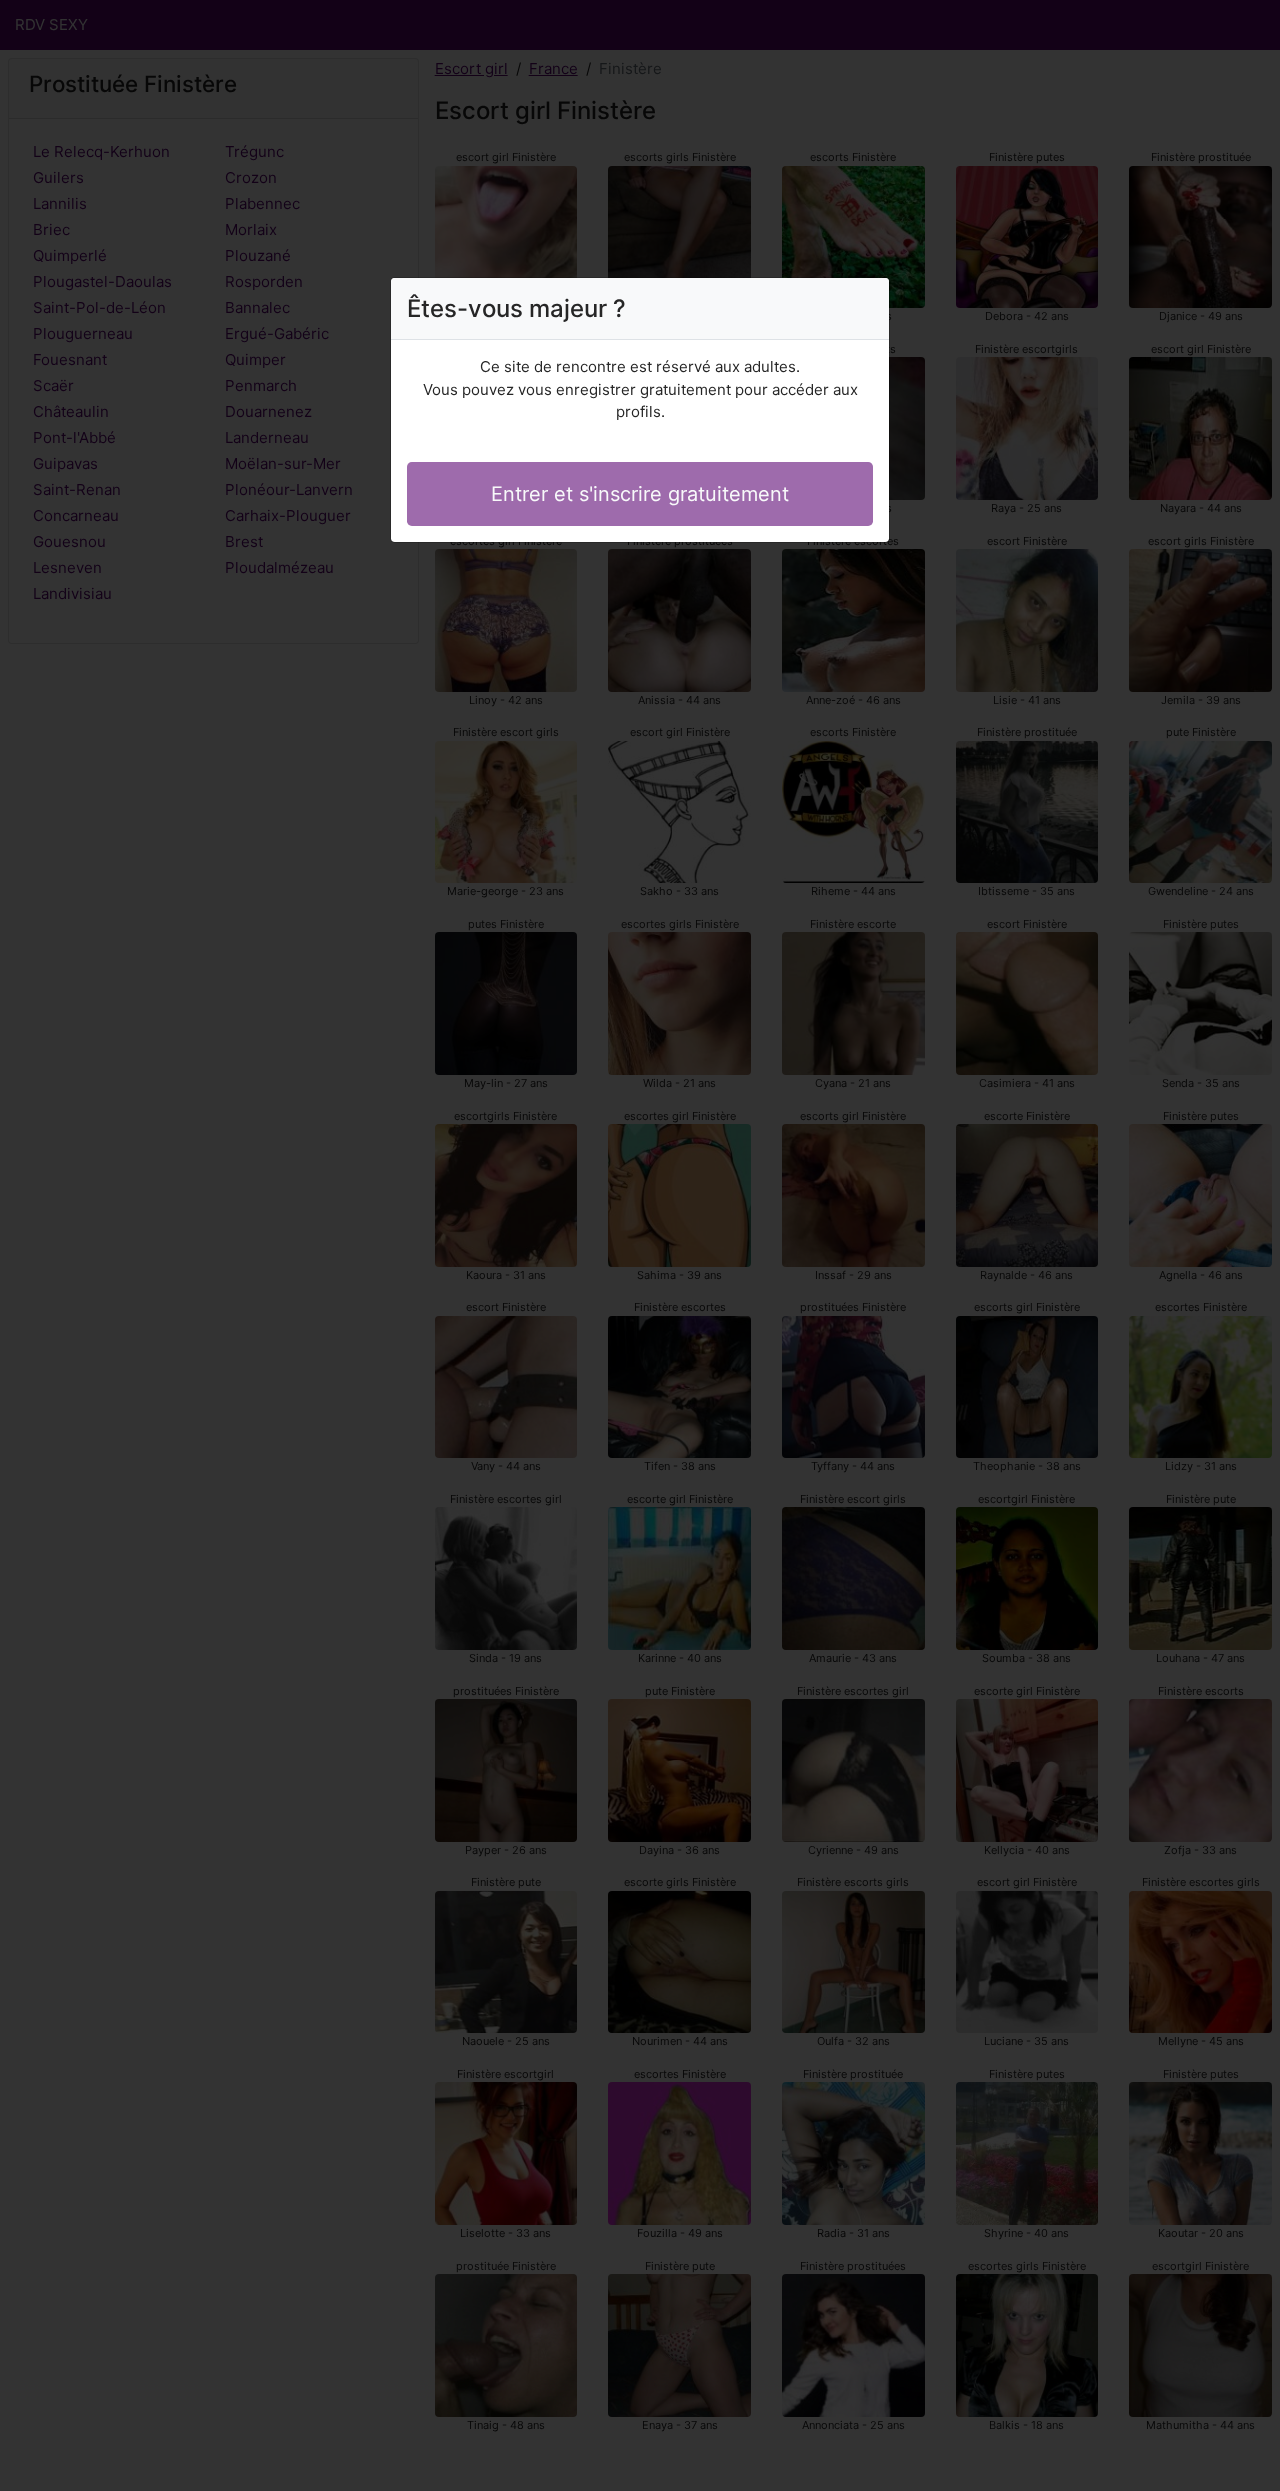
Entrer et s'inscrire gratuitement (640, 494)
